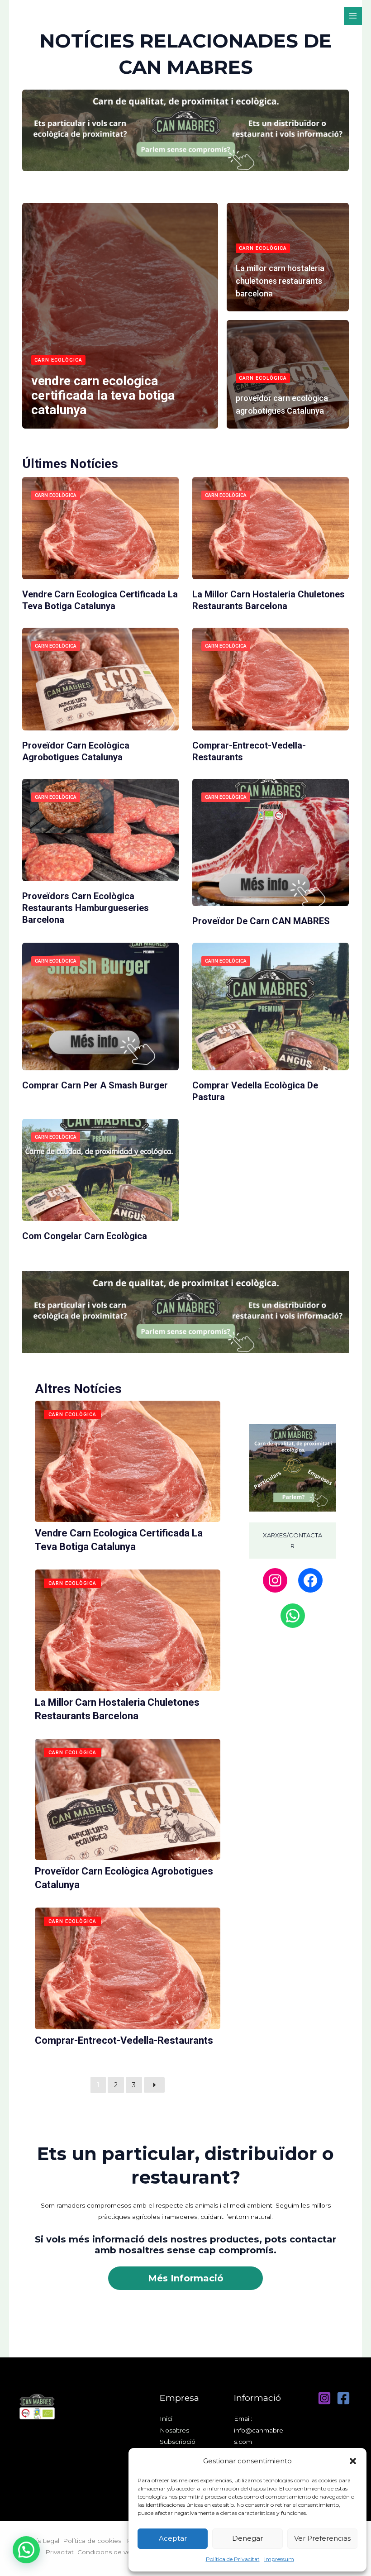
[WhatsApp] (293, 1616)
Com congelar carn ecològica (85, 1236)
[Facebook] (310, 1580)
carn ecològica (58, 360)
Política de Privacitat (233, 2559)
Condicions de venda (110, 2552)
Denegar (247, 2538)
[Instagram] (275, 1580)
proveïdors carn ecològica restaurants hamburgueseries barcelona (86, 908)
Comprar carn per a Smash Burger (95, 1085)
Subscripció (178, 2442)
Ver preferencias (322, 2538)
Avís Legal (44, 2541)
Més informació (186, 2278)
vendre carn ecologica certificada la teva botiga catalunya (103, 395)
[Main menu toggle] (353, 16)
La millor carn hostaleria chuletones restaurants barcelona (280, 281)
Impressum (279, 2559)
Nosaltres (174, 2430)
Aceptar (173, 2538)
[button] (353, 2461)
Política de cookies (95, 2541)
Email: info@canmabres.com (259, 2430)
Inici (166, 2419)
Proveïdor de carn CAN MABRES (261, 921)
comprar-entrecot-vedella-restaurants (124, 2040)
